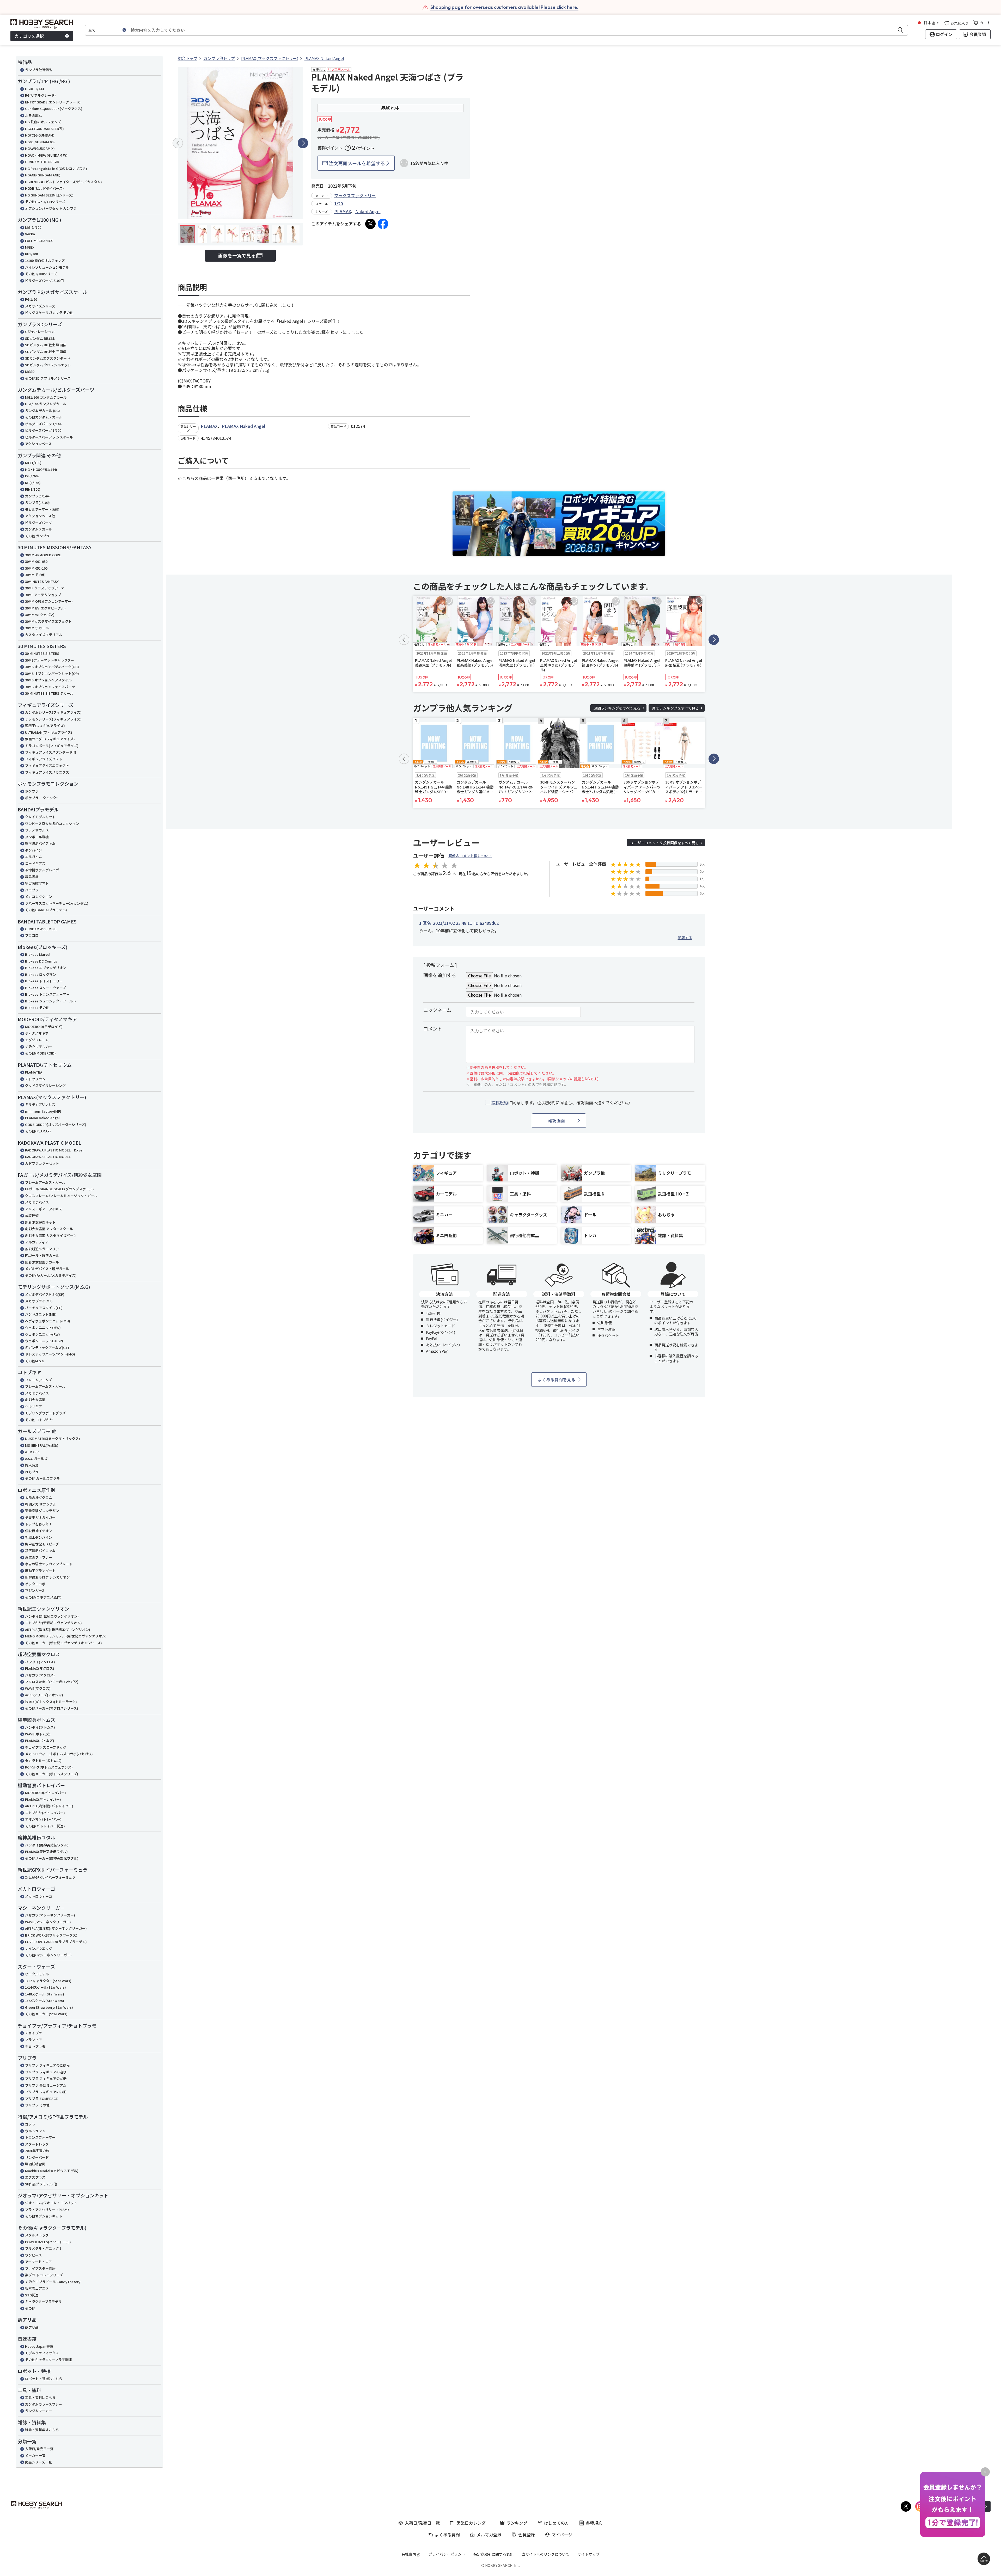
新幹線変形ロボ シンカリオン (47, 1577)
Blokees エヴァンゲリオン (46, 968)
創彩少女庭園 (35, 1400)
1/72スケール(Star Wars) (45, 2001)
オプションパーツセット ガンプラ (51, 208)
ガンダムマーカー (39, 2411)
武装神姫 (32, 1215)
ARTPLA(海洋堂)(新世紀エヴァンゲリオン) (58, 1629)
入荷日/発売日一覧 (39, 2449)
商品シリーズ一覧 (38, 2462)
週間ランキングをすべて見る (617, 708)
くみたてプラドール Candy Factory (53, 2282)
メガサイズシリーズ (40, 306)
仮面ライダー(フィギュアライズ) (50, 739)
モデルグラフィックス (42, 2353)
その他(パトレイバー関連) (45, 1826)
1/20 (338, 204)
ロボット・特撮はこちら (44, 2379)
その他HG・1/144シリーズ (45, 202)
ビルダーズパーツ (38, 523)
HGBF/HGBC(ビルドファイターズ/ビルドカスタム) (63, 182)
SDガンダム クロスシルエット (48, 365)
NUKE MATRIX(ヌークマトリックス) (53, 1438)
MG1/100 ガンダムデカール (46, 397)
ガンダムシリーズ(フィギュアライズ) (53, 712)
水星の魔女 (33, 115)
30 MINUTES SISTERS (42, 653)
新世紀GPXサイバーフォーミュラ (50, 1877)
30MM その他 (35, 575)
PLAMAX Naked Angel (42, 1118)
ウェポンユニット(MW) (43, 1327)
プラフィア (33, 2040)
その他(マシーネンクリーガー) (48, 1955)
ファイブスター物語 (40, 2268)
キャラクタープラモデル (43, 2301)
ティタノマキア (37, 1033)
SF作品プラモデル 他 (41, 2184)
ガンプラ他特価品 (39, 70)
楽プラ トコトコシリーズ (44, 2275)
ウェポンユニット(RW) (42, 1334)
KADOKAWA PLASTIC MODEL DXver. (55, 1150)
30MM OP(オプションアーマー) (49, 601)
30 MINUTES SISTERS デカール (49, 693)
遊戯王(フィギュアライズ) (45, 726)
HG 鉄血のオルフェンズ (43, 122)
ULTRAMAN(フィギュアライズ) (49, 732)
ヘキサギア (33, 1406)
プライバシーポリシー (447, 2554)
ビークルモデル (37, 1974)
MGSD (30, 371)
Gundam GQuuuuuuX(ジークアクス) (54, 109)
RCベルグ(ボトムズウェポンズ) (49, 1767)
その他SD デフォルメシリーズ (48, 378)
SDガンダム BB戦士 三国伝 (46, 352)
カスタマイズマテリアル (44, 635)
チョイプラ (33, 2033)
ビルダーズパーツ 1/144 (43, 424)
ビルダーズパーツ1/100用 (44, 281)
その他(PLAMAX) (38, 1131)
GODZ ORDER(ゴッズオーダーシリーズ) (56, 1124)
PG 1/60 (31, 299)
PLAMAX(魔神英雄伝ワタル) (46, 1851)
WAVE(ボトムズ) (38, 1734)
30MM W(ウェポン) (40, 615)
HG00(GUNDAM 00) (40, 142)
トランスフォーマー (40, 2137)
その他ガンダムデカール (44, 417)
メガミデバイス (37, 1202)
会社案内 (409, 2554)
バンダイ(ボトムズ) (40, 1727)
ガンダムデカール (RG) (42, 411)
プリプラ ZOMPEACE (41, 2099)
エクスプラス (35, 2177)
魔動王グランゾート (40, 1571)
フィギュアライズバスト (44, 759)
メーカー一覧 (35, 2455)
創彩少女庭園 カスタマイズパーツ (51, 1235)
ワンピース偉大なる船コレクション (52, 824)
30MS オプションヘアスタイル (48, 680)
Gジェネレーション (40, 332)
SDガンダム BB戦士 (40, 338)
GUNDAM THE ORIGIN (42, 162)
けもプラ (32, 1472)
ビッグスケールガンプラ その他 (49, 313)
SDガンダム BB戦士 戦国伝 (46, 345)
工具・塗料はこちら (40, 2397)
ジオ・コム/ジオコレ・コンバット (51, 2203)
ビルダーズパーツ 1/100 (43, 430)
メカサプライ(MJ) (39, 1301)
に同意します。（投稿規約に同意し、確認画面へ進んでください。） (562, 1103)
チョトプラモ (35, 2046)
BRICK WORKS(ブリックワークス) (51, 1935)
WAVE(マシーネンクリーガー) (48, 1922)
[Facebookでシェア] (383, 224)
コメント (433, 1028)
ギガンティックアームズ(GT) (47, 1348)
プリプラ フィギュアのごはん (47, 2065)
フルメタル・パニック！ (44, 2248)
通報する (685, 938)
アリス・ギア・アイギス (44, 1209)
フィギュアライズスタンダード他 (50, 752)
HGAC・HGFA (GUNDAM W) (46, 155)
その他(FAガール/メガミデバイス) (51, 1275)
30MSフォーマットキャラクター (50, 660)
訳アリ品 (32, 2327)
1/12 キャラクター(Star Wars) (48, 1981)
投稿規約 (500, 1102)
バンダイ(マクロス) (40, 1662)
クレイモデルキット (40, 817)
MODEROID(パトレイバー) (45, 1793)
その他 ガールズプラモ (42, 1478)
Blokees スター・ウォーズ (45, 988)
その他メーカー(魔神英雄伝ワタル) (52, 1858)
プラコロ (32, 935)
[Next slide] (303, 143)
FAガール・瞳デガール (42, 1255)
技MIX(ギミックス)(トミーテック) (51, 1702)
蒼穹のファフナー (39, 1557)
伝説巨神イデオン (39, 1531)
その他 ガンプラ (37, 536)
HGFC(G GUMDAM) (40, 135)
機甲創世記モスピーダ (42, 1544)
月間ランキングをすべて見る (675, 708)
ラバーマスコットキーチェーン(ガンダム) (57, 903)
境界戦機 (32, 877)
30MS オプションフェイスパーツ (50, 687)
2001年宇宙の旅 (37, 2151)
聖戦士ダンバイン (39, 1537)
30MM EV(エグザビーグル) (45, 608)
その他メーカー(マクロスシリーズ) (52, 1708)
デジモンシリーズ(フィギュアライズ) (53, 719)
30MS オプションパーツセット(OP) (52, 673)
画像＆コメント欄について (470, 856)
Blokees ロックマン (41, 974)
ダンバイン (33, 850)
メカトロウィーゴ (39, 1896)
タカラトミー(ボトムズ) (43, 1761)
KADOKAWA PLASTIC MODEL (48, 1157)
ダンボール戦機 (37, 837)
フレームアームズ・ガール (45, 1182)
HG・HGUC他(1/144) (41, 469)
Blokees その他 (37, 1007)
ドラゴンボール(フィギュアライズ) (52, 746)
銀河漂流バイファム (40, 843)
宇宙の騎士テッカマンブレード (49, 1564)
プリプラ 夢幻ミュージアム (46, 2085)
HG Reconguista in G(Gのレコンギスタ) (56, 168)
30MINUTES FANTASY (42, 581)
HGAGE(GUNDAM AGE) (43, 175)
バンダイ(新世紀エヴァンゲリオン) (52, 1616)
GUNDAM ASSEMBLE (41, 929)
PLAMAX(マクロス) (40, 1668)
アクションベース (38, 444)
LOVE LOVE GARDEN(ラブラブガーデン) (56, 1942)
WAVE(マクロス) (38, 1688)
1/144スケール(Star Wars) (45, 1987)
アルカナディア (37, 1242)
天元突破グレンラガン (42, 1511)
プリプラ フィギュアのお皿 (46, 2092)
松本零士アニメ (37, 2288)
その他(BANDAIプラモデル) (46, 910)
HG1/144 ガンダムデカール (46, 404)
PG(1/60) (32, 476)
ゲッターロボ (35, 1584)
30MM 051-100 (36, 568)
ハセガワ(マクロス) (40, 1675)
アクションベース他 (40, 516)
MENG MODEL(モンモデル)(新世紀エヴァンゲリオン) (66, 1636)
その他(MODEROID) (40, 1053)
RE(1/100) (33, 489)
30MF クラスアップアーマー (46, 588)
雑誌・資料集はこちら (42, 2430)
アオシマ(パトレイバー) (43, 1819)
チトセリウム (35, 1079)
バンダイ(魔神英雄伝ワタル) (47, 1845)
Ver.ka (30, 234)
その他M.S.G (35, 1361)
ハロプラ (32, 890)
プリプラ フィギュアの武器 (46, 2078)
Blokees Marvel (38, 954)
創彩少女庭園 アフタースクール (49, 1229)
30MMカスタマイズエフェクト (48, 621)
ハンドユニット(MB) (41, 1314)
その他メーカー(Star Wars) (46, 2014)
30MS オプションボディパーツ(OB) (52, 667)
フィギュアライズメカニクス (47, 772)
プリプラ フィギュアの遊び (46, 2072)
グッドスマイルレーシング (45, 1085)
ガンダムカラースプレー (44, 2404)
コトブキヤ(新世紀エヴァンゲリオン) (53, 1623)
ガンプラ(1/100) (37, 503)
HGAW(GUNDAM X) (40, 148)
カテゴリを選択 (29, 36)
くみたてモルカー (39, 1047)
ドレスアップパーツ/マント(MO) (50, 1354)
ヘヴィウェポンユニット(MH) (48, 1321)
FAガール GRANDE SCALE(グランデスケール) (59, 1189)
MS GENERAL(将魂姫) (42, 1445)
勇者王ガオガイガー (40, 1517)
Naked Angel (368, 211)
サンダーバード (37, 2157)
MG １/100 (33, 227)
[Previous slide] (178, 143)
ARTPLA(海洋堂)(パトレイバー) (49, 1806)
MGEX (30, 247)
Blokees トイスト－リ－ (44, 981)
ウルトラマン (35, 2131)
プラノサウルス (37, 830)
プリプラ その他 (37, 2105)
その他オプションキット (44, 2216)
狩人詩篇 (32, 1465)
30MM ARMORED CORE (43, 555)
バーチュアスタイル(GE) (44, 1308)
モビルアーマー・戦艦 (42, 509)
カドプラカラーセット (42, 1163)
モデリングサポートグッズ (45, 1413)
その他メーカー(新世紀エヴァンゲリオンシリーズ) (63, 1643)
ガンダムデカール (39, 529)
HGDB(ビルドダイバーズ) (44, 188)
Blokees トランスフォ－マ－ (47, 994)
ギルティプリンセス (40, 1104)
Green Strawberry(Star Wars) (49, 2007)
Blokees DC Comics (41, 961)
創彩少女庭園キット (40, 1222)
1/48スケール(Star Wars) (45, 1994)
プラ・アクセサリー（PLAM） (48, 2210)
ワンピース (33, 2255)
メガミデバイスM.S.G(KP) (45, 1294)
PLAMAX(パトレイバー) (43, 1799)
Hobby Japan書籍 (39, 2346)
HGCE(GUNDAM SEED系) (44, 129)
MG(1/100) (33, 463)
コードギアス (35, 863)
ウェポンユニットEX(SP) (44, 1341)
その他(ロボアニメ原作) (43, 1597)
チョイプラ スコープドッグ (46, 1747)
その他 (30, 2308)
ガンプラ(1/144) (37, 496)
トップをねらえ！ (39, 1524)
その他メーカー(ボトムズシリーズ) (52, 1774)
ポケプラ (32, 791)
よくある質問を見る (557, 1379)
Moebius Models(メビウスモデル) (52, 2171)
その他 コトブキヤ (39, 1420)
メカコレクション (39, 896)
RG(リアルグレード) (40, 95)
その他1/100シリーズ (41, 274)
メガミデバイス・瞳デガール (47, 1269)
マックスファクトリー (355, 195)
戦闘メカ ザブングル (41, 1504)
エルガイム (33, 857)
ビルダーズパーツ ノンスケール (49, 437)
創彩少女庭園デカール (42, 1262)
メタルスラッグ (37, 2235)
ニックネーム (437, 1010)
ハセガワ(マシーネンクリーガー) (50, 1915)
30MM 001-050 (36, 561)
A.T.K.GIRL (33, 1452)
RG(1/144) (33, 483)
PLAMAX (343, 211)
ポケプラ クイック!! (42, 798)
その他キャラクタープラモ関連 (48, 2360)
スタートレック (37, 2144)
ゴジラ (30, 2124)
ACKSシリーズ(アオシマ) (44, 1695)
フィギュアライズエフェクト (47, 765)
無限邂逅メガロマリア (42, 1249)
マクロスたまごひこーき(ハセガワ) (52, 1682)
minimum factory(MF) (43, 1111)
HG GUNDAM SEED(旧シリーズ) (49, 195)
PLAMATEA (34, 1072)
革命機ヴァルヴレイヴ (42, 870)
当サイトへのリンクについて (546, 2554)
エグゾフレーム (37, 1040)
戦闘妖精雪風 (35, 2164)
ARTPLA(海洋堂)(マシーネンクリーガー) (56, 1928)
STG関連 (32, 2295)
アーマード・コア (38, 2262)
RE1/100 (31, 254)
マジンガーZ (35, 1590)
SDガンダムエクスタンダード (48, 358)
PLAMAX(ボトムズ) (40, 1740)
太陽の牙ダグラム (39, 1497)
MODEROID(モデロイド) (44, 1027)
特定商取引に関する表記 (493, 2554)
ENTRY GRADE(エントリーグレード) (53, 102)
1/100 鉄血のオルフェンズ (45, 260)
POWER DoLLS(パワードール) (48, 2242)
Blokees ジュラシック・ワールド (51, 1001)
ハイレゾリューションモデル (47, 267)
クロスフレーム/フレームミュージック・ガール (61, 1196)
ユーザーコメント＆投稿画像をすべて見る (664, 843)
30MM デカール (37, 628)
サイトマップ (589, 2554)
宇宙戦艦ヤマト (37, 883)
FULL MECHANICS (39, 241)
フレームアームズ (38, 1380)
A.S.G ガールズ (36, 1459)
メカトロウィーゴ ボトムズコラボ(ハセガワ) (59, 1754)
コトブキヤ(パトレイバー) (45, 1813)
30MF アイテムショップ (43, 595)
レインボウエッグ (39, 1948)
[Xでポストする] (370, 224)
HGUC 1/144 (34, 89)
